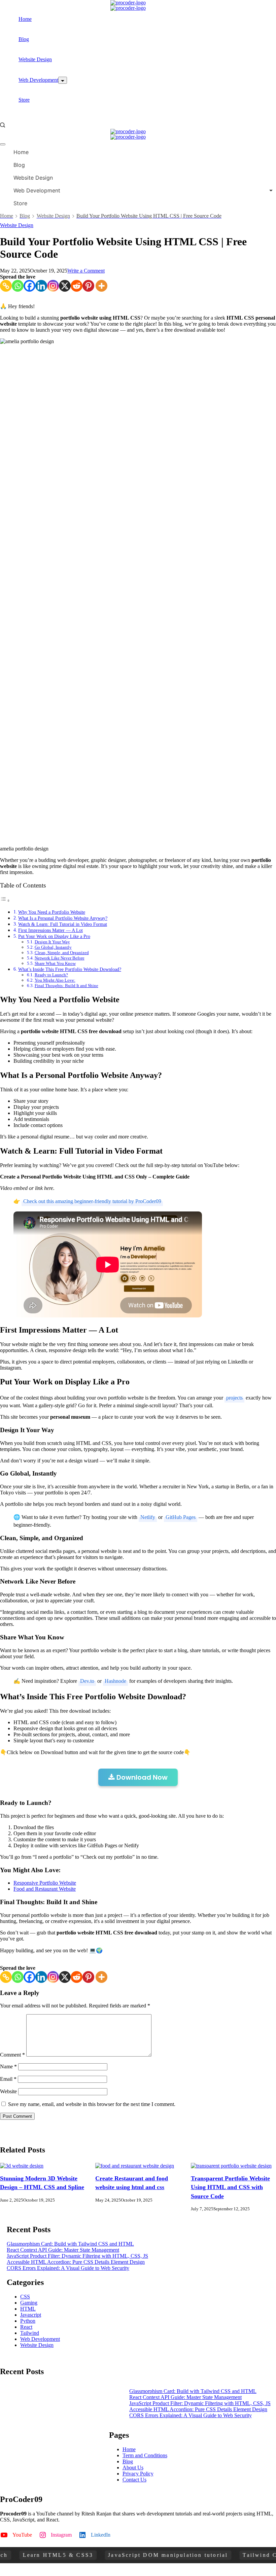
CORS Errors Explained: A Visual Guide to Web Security (68, 2268)
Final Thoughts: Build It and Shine (66, 986)
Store (24, 100)
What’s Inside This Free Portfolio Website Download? (70, 969)
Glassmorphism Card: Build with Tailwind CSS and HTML (70, 2244)
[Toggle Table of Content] (5, 900)
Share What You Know (55, 963)
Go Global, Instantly (53, 947)
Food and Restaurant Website (45, 1889)
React (26, 2327)
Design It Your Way (52, 942)
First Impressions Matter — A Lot (50, 930)
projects (234, 1398)
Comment (12, 2055)
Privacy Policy (138, 2474)
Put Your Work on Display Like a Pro (54, 936)
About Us (133, 2468)
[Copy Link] (6, 286)
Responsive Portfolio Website (45, 1883)
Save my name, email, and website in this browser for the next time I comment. (92, 2104)
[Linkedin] (41, 286)
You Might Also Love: (55, 980)
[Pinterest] (88, 286)
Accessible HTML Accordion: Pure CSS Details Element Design (76, 2262)
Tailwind (30, 2333)
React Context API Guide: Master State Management (63, 2250)
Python (28, 2321)
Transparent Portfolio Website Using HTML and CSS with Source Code (230, 2187)
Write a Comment (86, 271)
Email (8, 2079)
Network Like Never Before (60, 958)
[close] (3, 144)
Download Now (141, 1777)
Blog (24, 39)
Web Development (38, 80)
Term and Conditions (145, 2455)
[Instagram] (53, 286)
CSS (25, 2297)
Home (25, 19)
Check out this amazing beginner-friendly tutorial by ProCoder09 (92, 1201)
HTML (28, 2309)
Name (8, 2066)
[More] (101, 286)
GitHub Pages (181, 1517)
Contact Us (134, 2480)
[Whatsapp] (18, 286)
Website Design (35, 59)
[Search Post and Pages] (3, 125)
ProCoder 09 (56, 2572)
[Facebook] (29, 286)
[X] (65, 286)
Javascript (31, 2315)
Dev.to (87, 1681)
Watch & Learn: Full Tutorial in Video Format (63, 924)
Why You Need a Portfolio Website (52, 912)
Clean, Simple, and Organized (62, 953)
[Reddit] (77, 286)
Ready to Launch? (51, 975)
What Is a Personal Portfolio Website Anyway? (63, 918)
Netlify (148, 1517)
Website (8, 2091)
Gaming (29, 2303)
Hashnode (115, 1681)
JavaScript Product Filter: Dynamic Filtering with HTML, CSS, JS (77, 2256)
